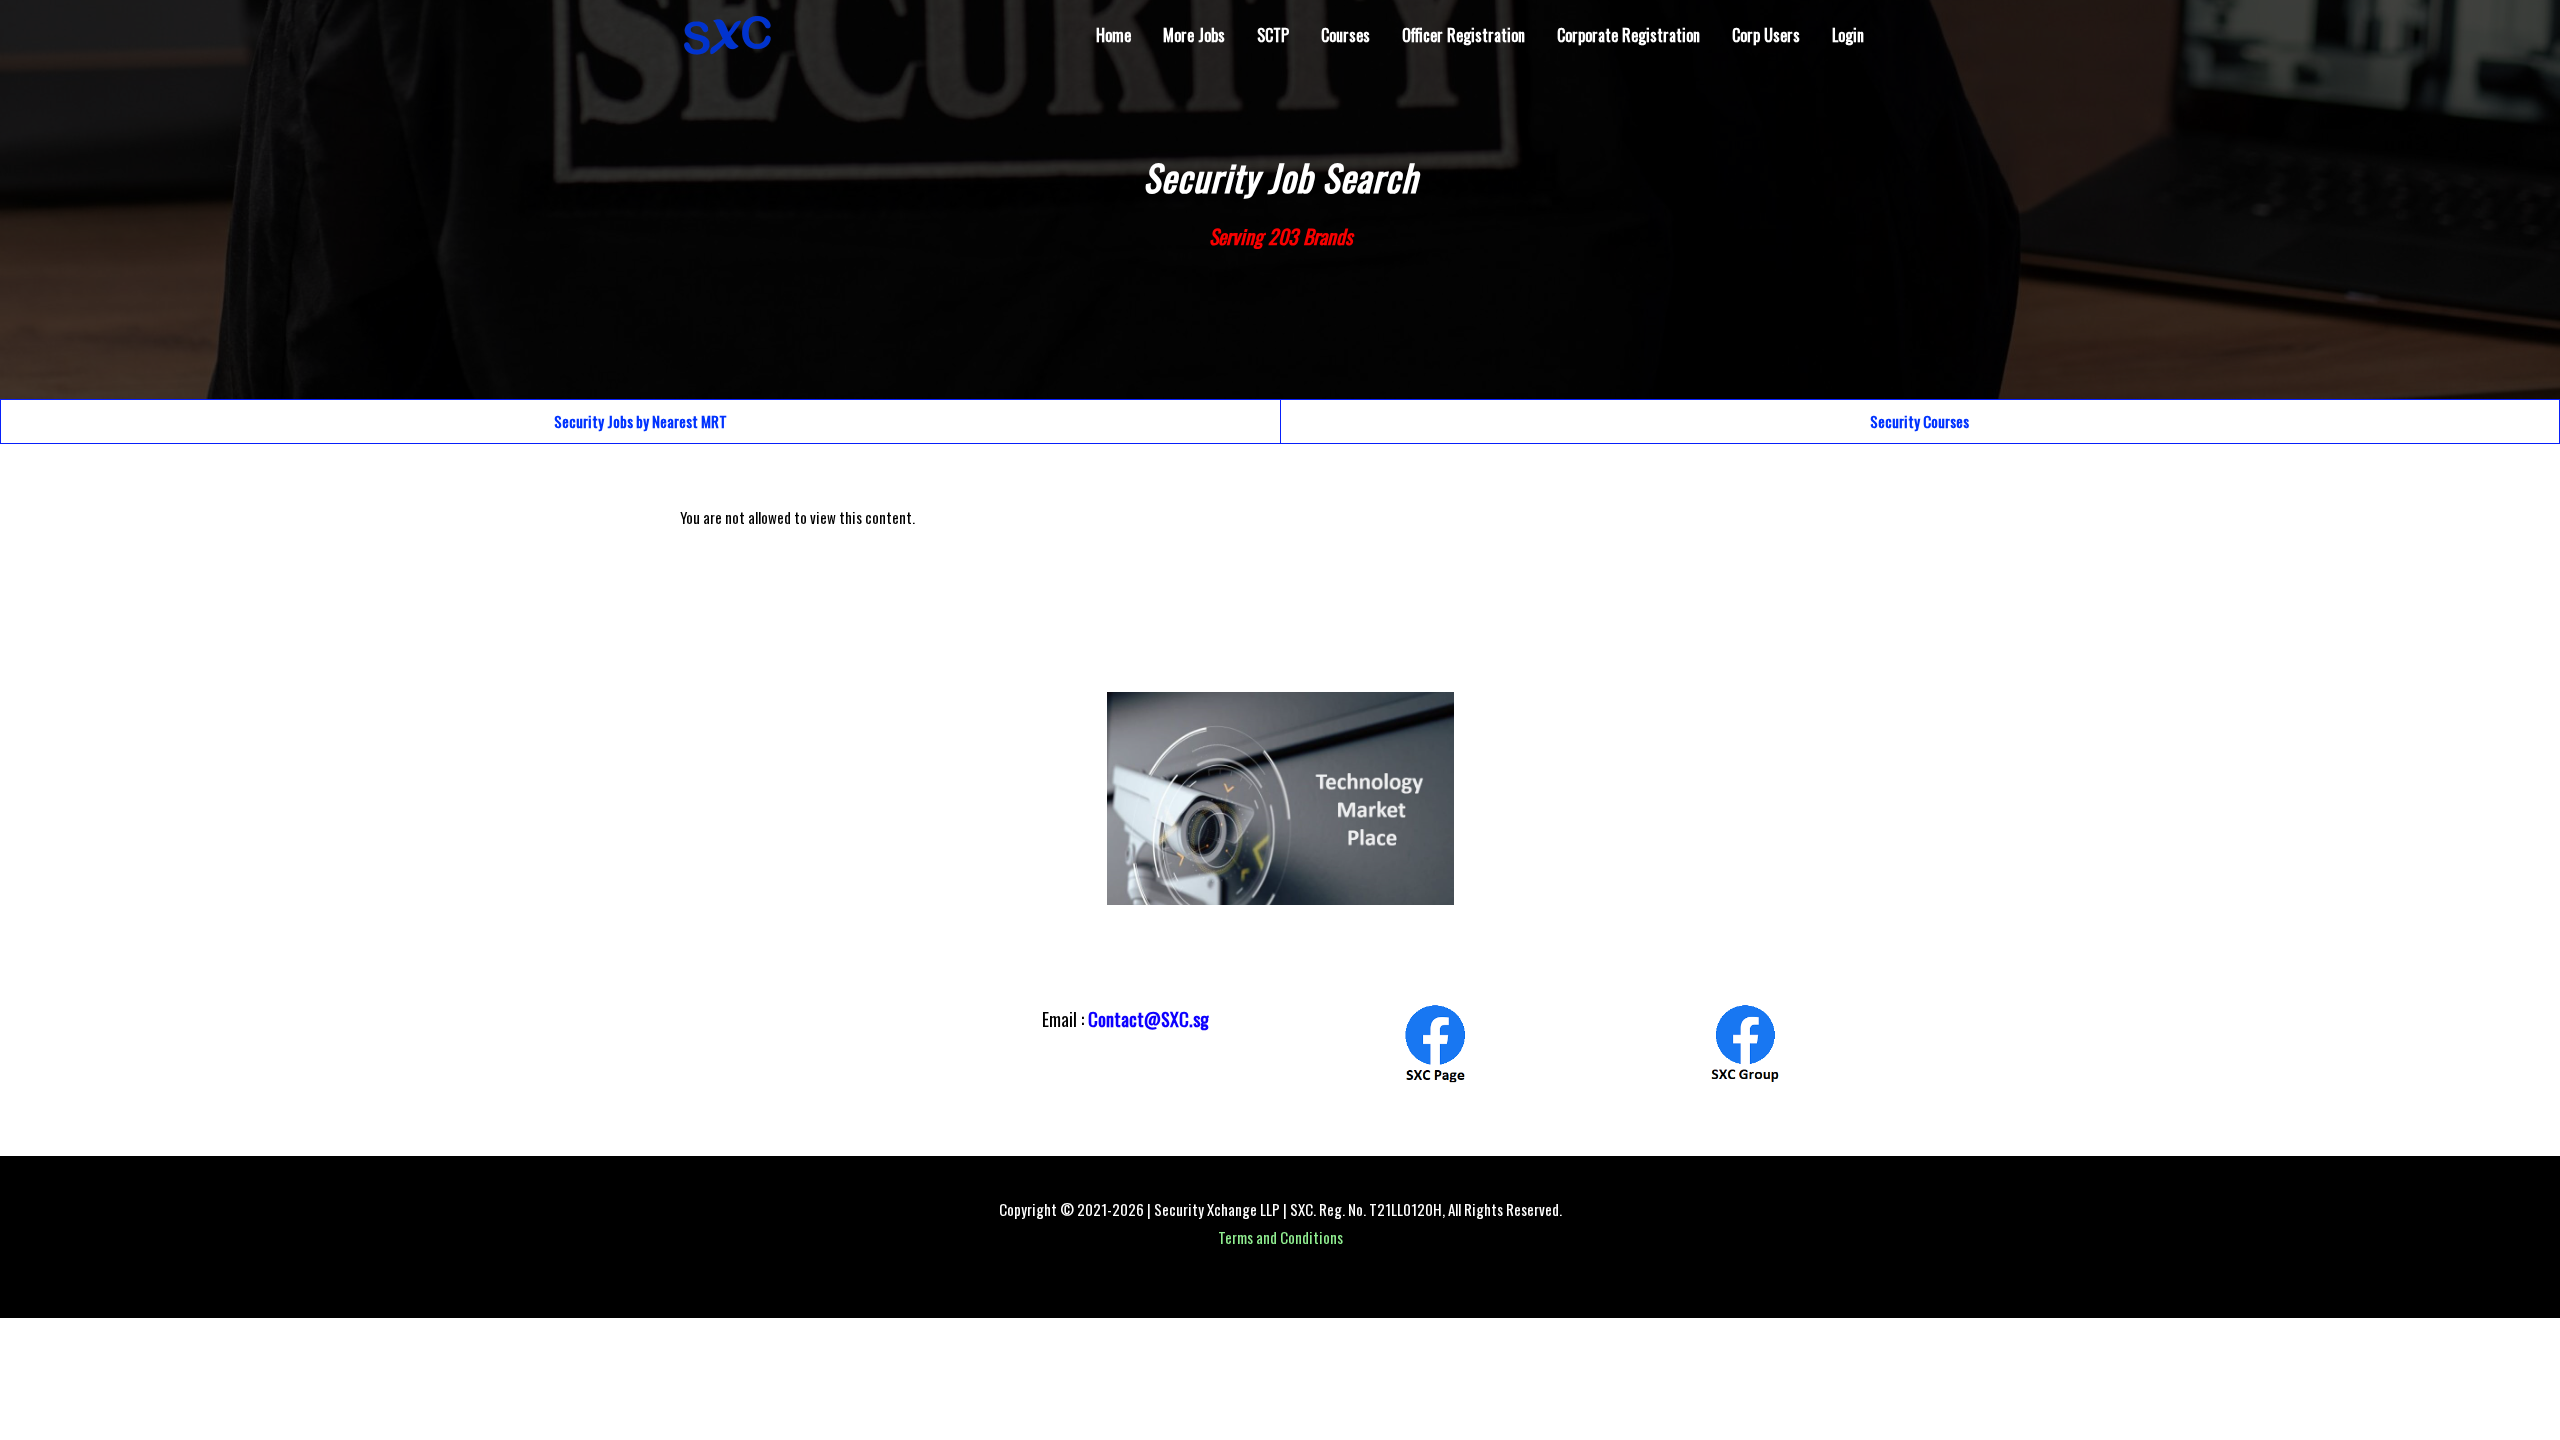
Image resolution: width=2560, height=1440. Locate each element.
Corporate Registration (1628, 35)
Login (1848, 35)
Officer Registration (1463, 35)
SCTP (1273, 35)
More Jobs (1194, 35)
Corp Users (1766, 35)
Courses (1345, 35)
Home (1113, 35)
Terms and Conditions (1280, 1237)
